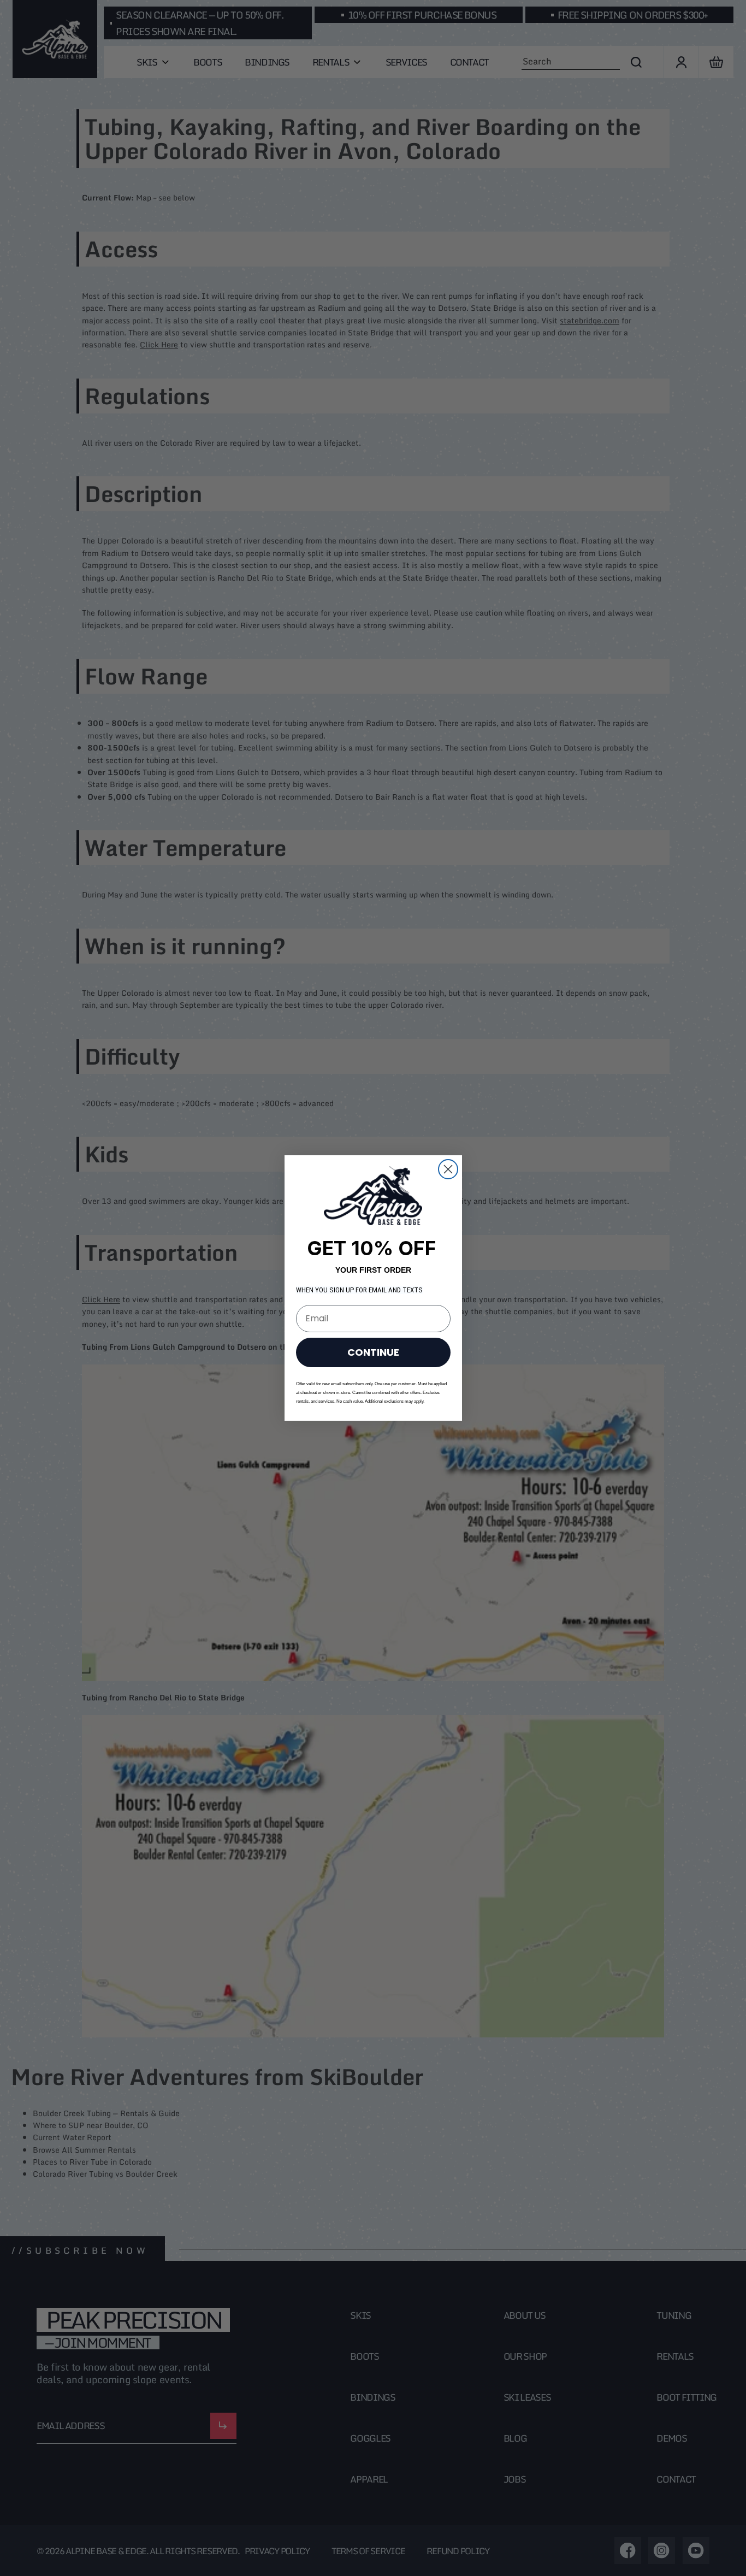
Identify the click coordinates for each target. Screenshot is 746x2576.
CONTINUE (373, 1352)
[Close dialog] (448, 1169)
